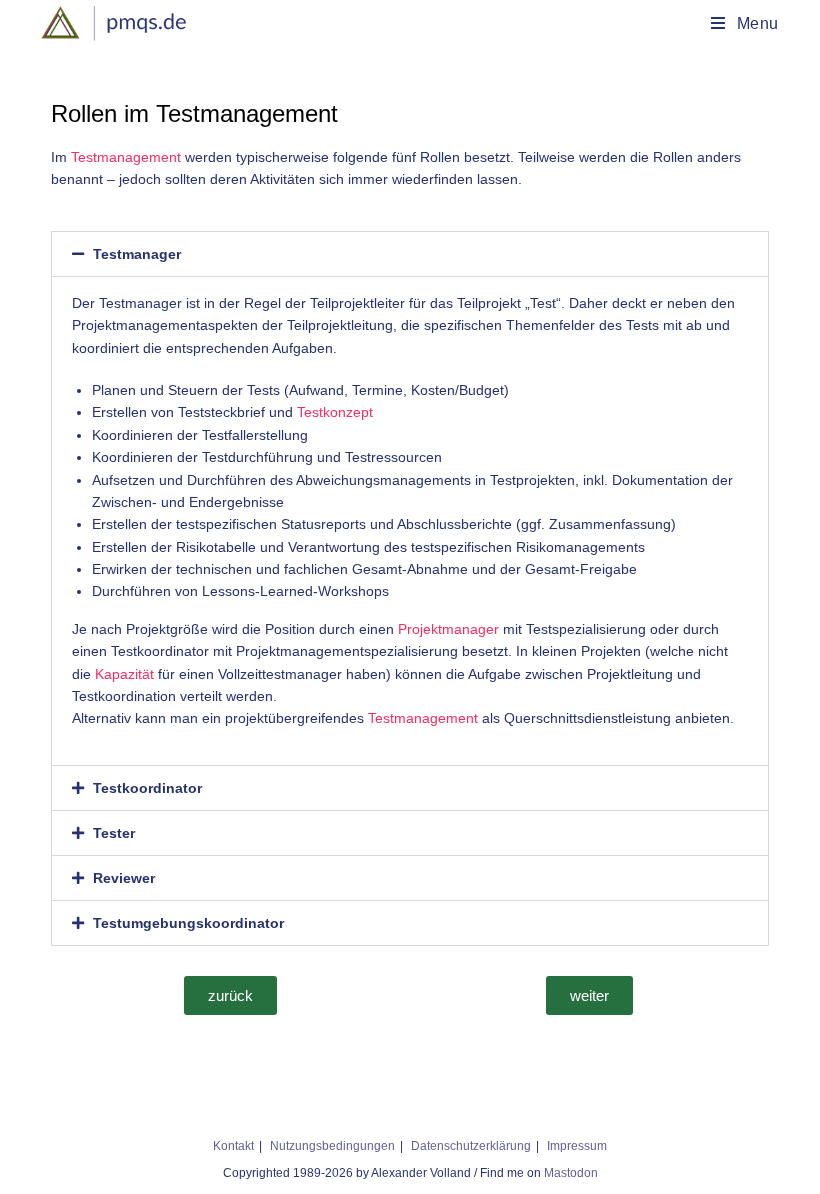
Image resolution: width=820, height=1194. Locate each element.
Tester (114, 833)
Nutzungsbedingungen (332, 1146)
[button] (410, 254)
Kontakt (233, 1146)
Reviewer (124, 878)
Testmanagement (126, 157)
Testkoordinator (147, 788)
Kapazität (124, 674)
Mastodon (571, 1173)
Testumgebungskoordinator (188, 923)
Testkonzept (335, 412)
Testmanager (137, 254)
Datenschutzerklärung (471, 1146)
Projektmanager (448, 629)
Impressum (577, 1146)
